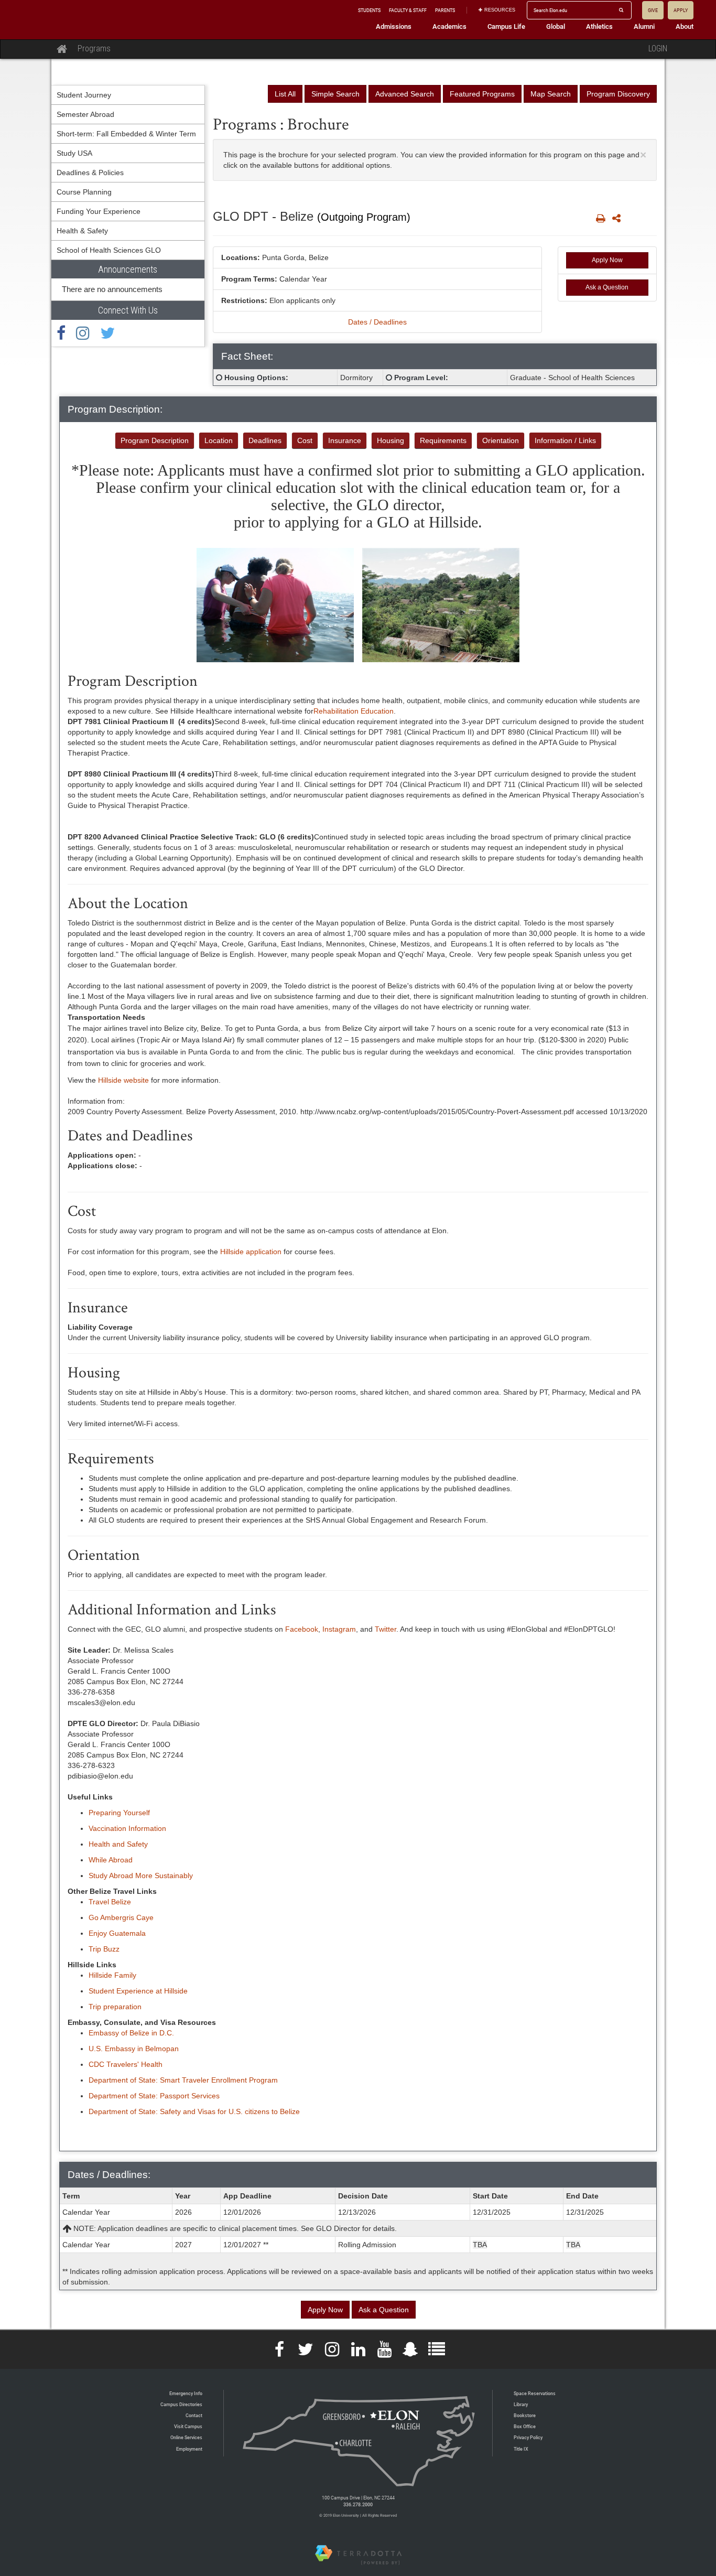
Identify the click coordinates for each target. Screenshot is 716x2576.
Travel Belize (110, 1902)
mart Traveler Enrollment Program (221, 2080)
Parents (445, 10)
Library (521, 2404)
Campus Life (506, 26)
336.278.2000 (358, 2504)
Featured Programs (482, 94)
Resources (500, 10)
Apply (681, 10)
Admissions (394, 26)
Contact (194, 2415)
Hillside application (251, 1252)
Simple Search (335, 94)
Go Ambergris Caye (121, 1917)
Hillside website (123, 1080)
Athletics (599, 26)
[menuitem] (128, 281)
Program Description (155, 440)
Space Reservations (535, 2393)
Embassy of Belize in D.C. (131, 2033)
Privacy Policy (528, 2437)
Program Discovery (618, 94)
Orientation (501, 440)
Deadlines (265, 440)
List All (285, 94)
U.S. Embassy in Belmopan (134, 2049)
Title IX (521, 2449)
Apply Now (607, 260)
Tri (93, 2007)
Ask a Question (607, 287)
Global (556, 26)
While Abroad (111, 1860)
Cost (305, 440)
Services (204, 2096)
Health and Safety (118, 1844)
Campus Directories (181, 2404)
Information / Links (565, 440)
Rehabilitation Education (355, 711)
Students (369, 10)
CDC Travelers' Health (126, 2064)
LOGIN (658, 48)
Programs (94, 48)
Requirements (443, 440)
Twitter (386, 1629)
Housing (390, 440)
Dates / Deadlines (377, 322)
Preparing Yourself (119, 1813)
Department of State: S (127, 2080)
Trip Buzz (104, 1949)
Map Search (551, 94)
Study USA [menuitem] (74, 153)
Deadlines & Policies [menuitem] (90, 173)
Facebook (302, 1629)
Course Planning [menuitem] (84, 192)
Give (653, 10)
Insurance (345, 440)
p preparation (119, 2007)
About (685, 26)
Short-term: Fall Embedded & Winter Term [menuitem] (126, 134)
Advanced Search (405, 94)
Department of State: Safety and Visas (152, 2111)
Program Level (420, 378)
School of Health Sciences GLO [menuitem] (109, 250)
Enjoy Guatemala (117, 1933)
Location (219, 440)
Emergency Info (186, 2393)
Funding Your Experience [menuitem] (99, 211)
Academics (449, 26)
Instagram (339, 1629)
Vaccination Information (127, 1828)
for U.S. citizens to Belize (258, 2111)
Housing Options (255, 378)
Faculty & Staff (408, 10)
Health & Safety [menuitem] (82, 231)
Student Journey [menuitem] (84, 95)
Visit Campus (188, 2426)
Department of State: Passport (139, 2096)
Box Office (525, 2426)
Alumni (644, 26)
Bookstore (525, 2415)
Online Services (186, 2437)
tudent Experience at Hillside (140, 1991)
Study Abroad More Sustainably (141, 1876)
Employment (189, 2449)
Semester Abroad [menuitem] (85, 114)
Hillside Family (112, 1975)
